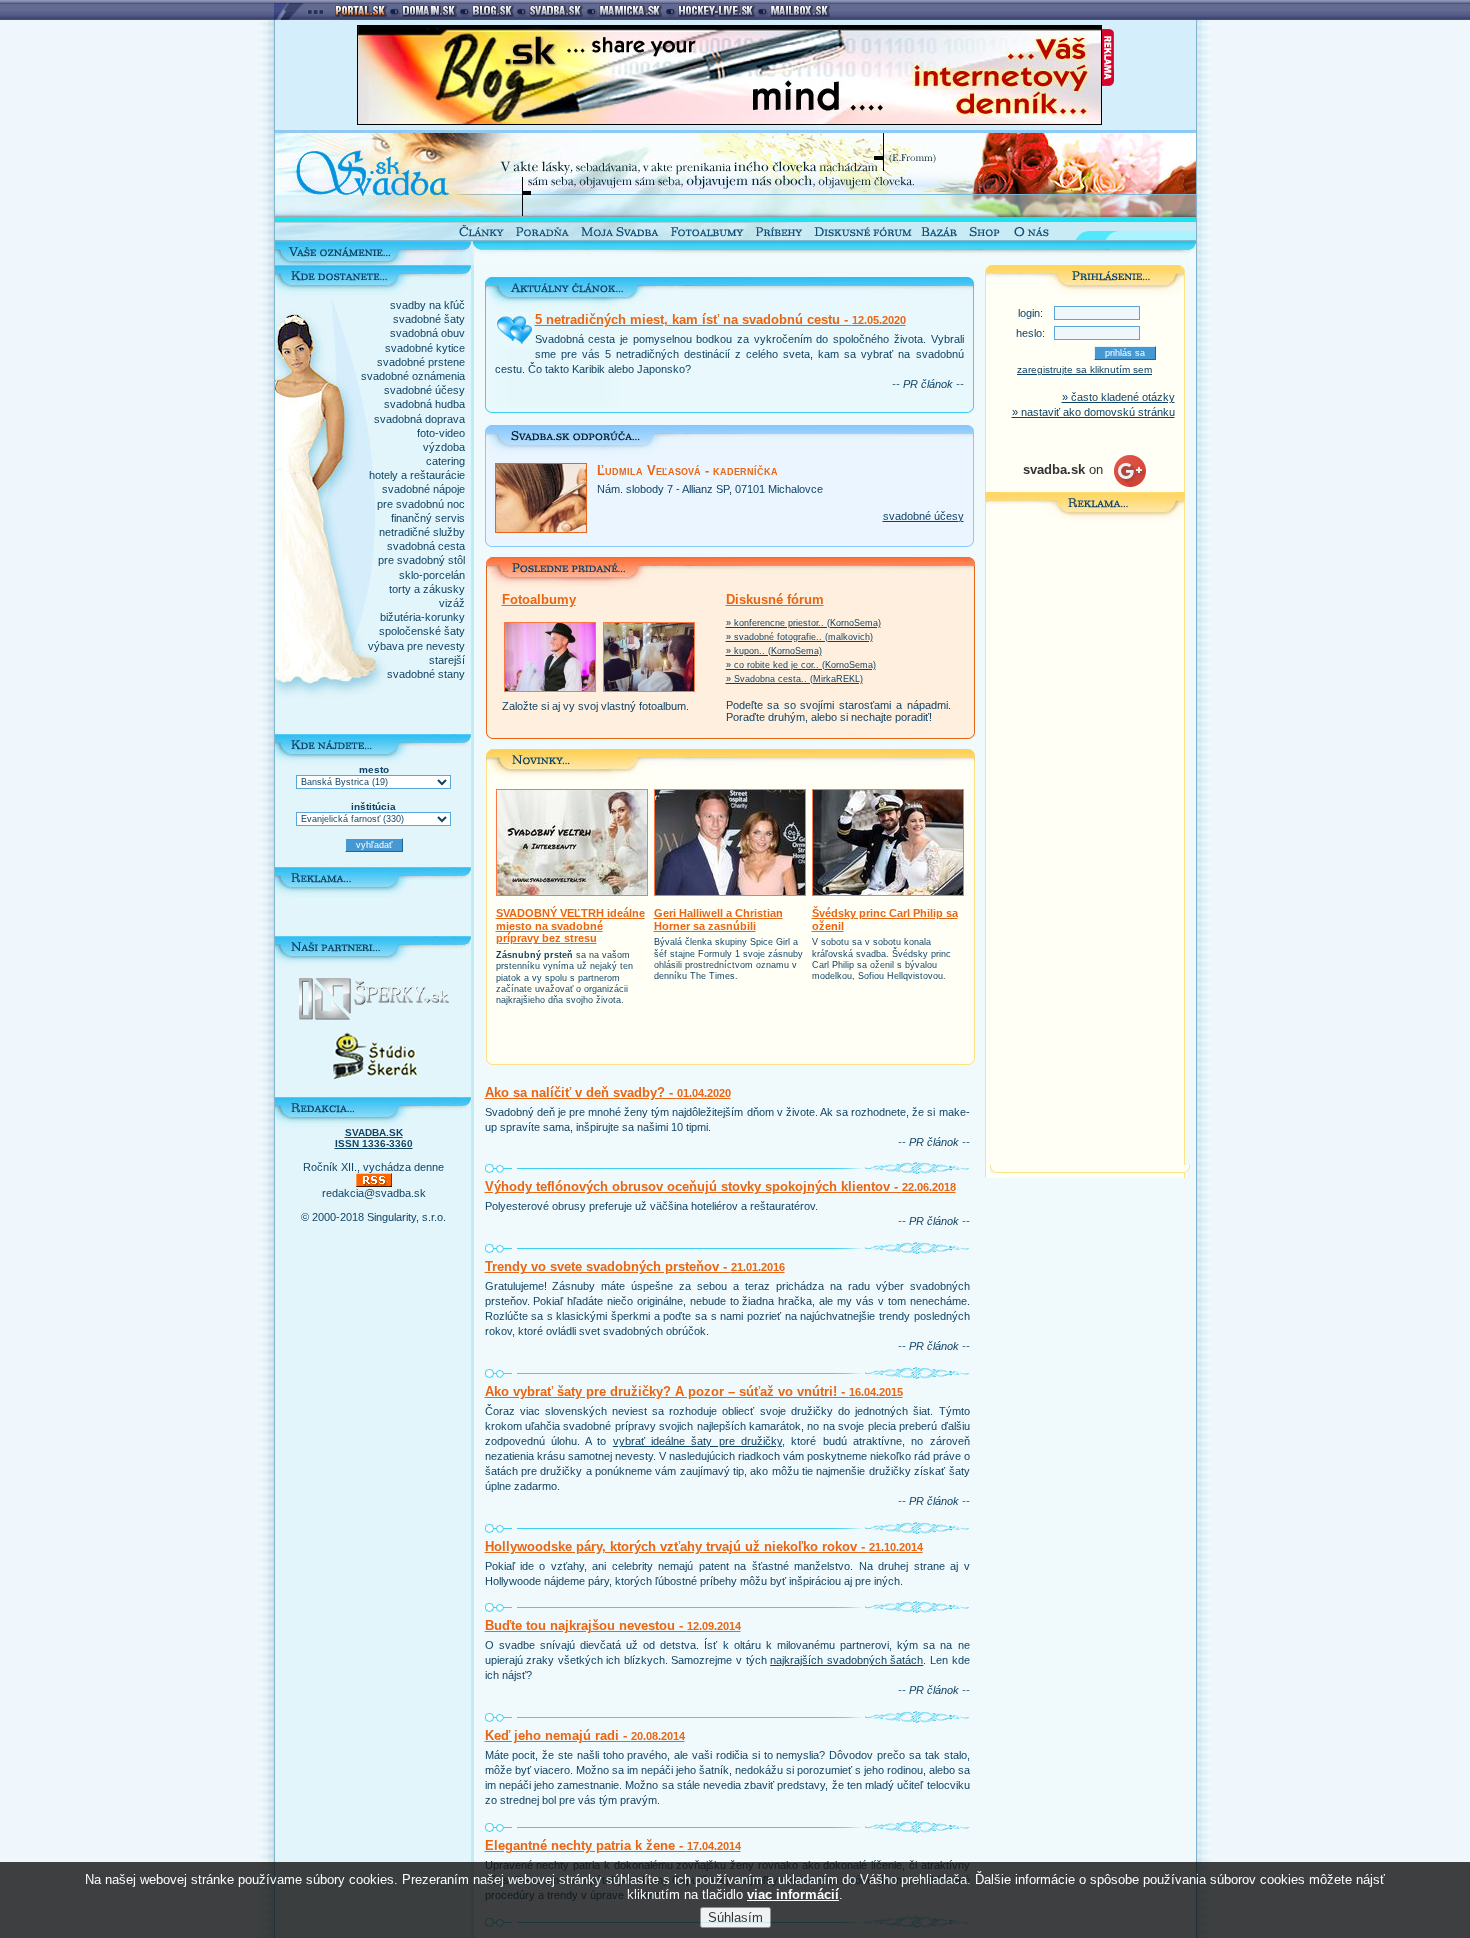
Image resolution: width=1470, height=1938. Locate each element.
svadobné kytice (425, 348)
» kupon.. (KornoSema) (774, 651)
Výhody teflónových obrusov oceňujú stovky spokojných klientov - (720, 1186)
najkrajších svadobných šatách (846, 1660)
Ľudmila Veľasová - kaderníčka (687, 470)
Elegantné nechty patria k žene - (613, 1845)
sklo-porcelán (432, 575)
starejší (447, 660)
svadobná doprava (419, 419)
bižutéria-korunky (422, 617)
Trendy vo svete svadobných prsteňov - (635, 1266)
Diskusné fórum (775, 599)
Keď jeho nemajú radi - (585, 1735)
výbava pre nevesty (416, 646)
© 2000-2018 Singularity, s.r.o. (373, 1217)
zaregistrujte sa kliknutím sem (1084, 369)
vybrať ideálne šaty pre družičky (697, 1441)
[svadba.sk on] (1084, 483)
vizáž (452, 603)
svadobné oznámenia (413, 376)
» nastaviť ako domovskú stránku (1093, 412)
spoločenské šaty (422, 631)
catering (445, 461)
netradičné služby (422, 532)
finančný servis (428, 518)
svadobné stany (426, 674)
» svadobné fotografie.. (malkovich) (799, 637)
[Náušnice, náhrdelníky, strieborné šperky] (374, 1016)
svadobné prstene (421, 362)
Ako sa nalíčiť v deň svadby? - (608, 1092)
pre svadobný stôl (421, 560)
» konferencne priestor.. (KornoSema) (803, 623)
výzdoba (444, 447)
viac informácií (793, 1894)
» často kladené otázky (1118, 397)
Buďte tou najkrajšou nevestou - (613, 1625)
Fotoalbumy (539, 599)
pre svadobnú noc (421, 504)
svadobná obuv (427, 333)
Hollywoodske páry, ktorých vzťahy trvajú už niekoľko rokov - (704, 1546)
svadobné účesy (424, 390)
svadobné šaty (429, 319)
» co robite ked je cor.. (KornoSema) (801, 665)
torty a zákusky (427, 589)
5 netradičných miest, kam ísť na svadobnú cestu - (720, 319)
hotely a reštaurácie (417, 475)
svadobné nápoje (423, 489)
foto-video (441, 433)
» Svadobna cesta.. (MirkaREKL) (794, 679)
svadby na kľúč (427, 305)
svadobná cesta (426, 546)
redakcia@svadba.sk (374, 1193)
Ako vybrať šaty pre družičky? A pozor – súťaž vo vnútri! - (694, 1391)
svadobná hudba (424, 404)
